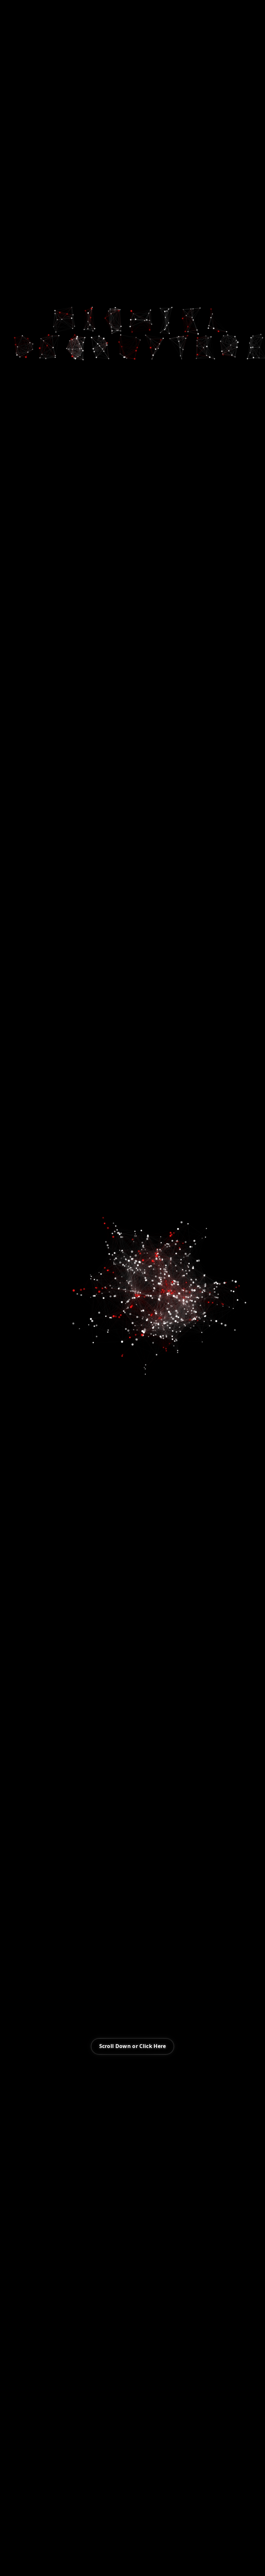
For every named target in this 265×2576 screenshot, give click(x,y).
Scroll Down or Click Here (133, 2046)
